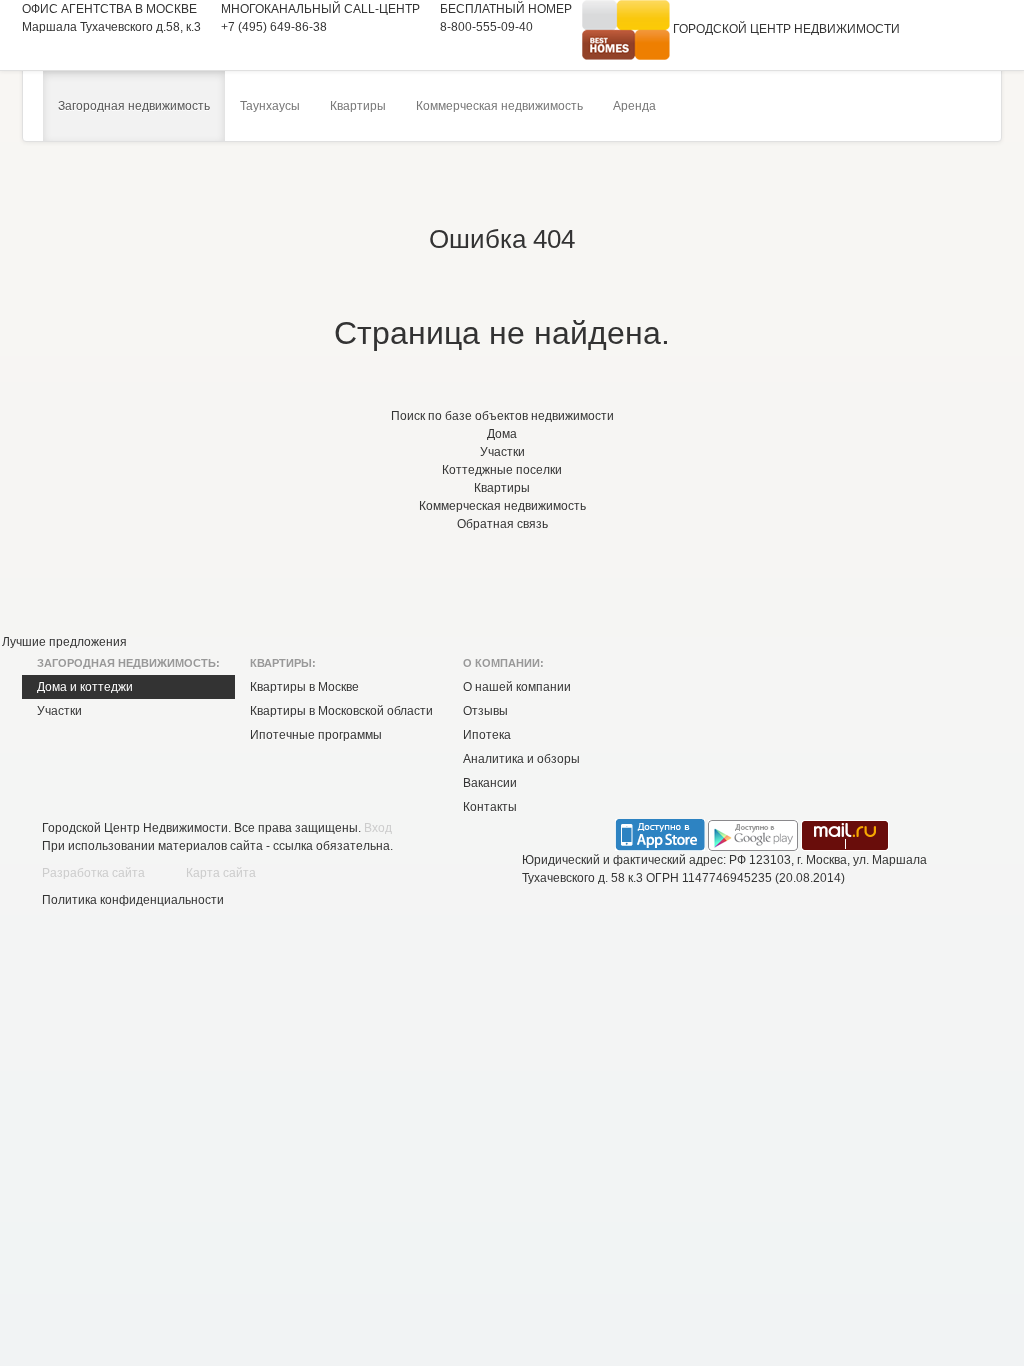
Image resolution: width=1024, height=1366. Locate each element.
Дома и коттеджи (85, 687)
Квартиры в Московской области (341, 711)
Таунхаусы (270, 106)
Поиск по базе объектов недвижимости (502, 416)
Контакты (490, 807)
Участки (502, 452)
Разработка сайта (93, 873)
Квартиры (358, 106)
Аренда (634, 106)
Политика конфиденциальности (133, 900)
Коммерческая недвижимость (499, 106)
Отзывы (485, 711)
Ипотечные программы (316, 735)
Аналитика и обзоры (521, 759)
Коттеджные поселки (502, 470)
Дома (502, 434)
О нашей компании (517, 687)
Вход (378, 828)
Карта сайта (221, 873)
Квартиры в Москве (304, 687)
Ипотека (487, 735)
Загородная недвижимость (134, 106)
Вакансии (490, 783)
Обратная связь (502, 524)
